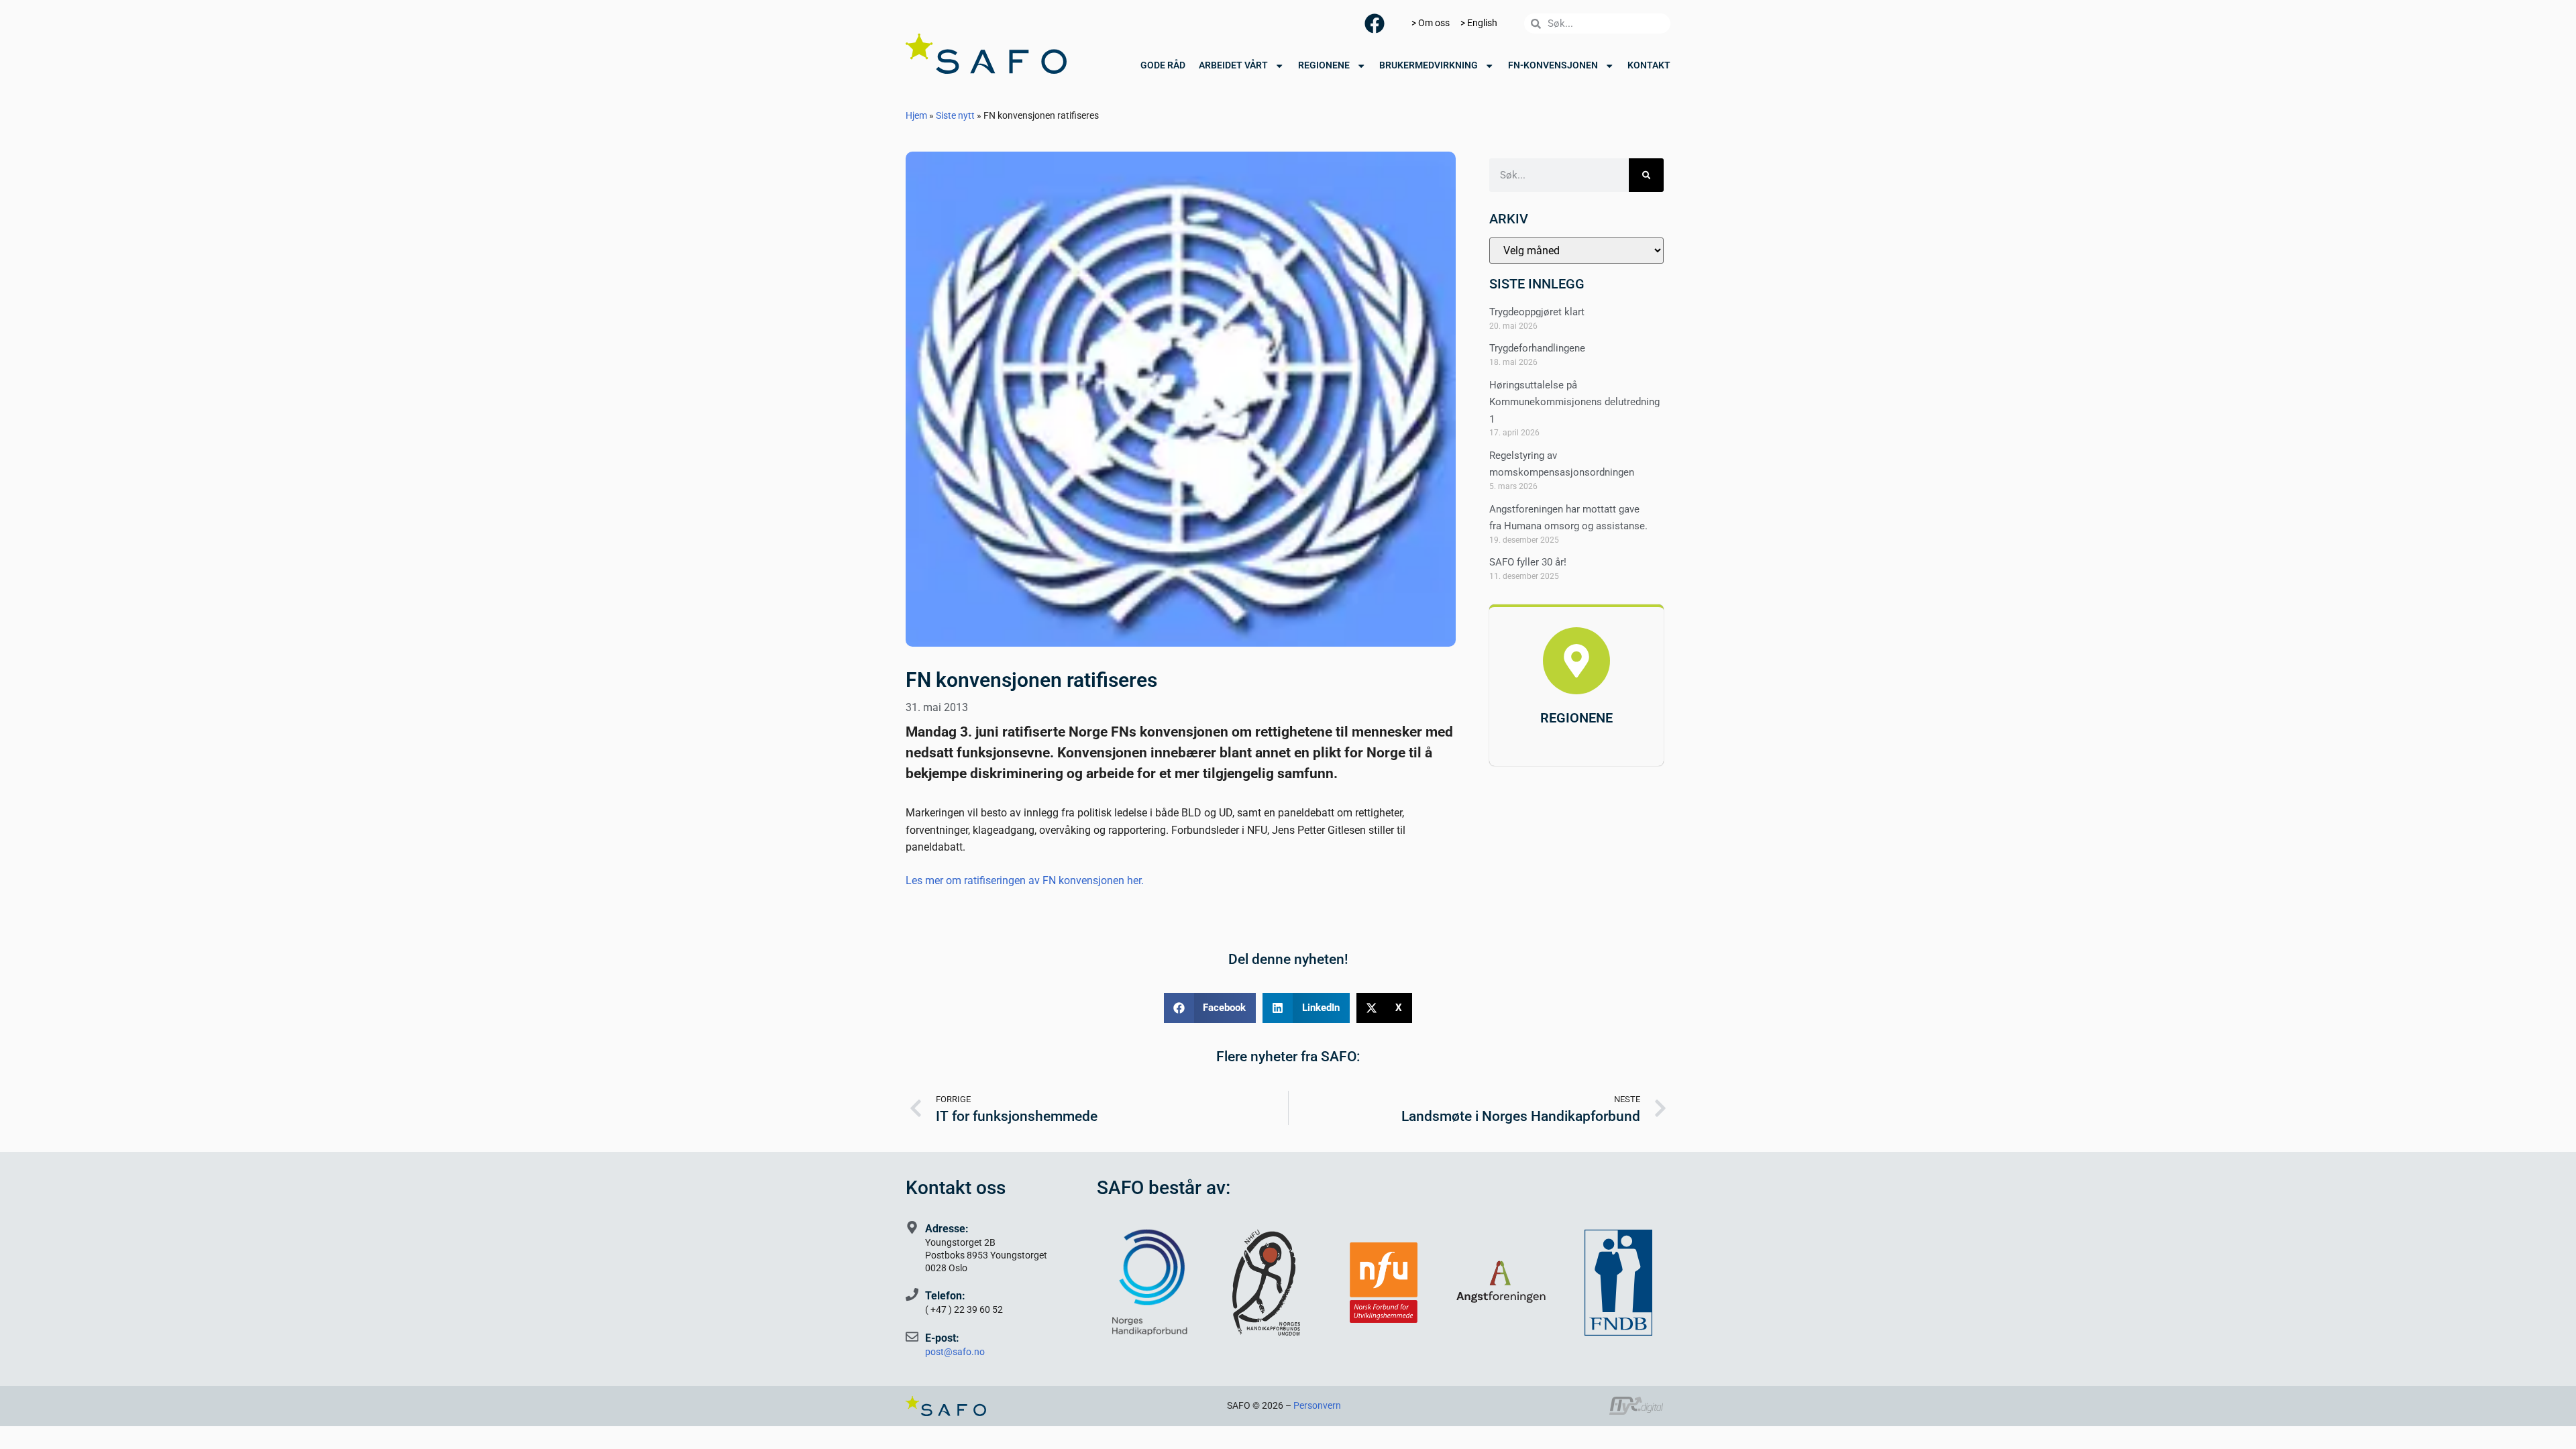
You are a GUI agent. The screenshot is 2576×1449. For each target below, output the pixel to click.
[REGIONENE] (1576, 661)
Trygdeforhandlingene (1537, 348)
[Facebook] (1375, 23)
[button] (1210, 1008)
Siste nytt (955, 115)
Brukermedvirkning (1429, 65)
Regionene (1324, 65)
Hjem (916, 115)
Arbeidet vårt (1233, 65)
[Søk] (1646, 175)
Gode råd (1163, 65)
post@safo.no (955, 1352)
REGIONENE (1576, 718)
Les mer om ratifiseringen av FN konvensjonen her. (1025, 880)
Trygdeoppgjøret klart (1537, 312)
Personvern (1317, 1406)
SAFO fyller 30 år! (1528, 562)
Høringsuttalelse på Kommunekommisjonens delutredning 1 (1574, 402)
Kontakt (1649, 65)
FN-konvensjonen (1553, 65)
